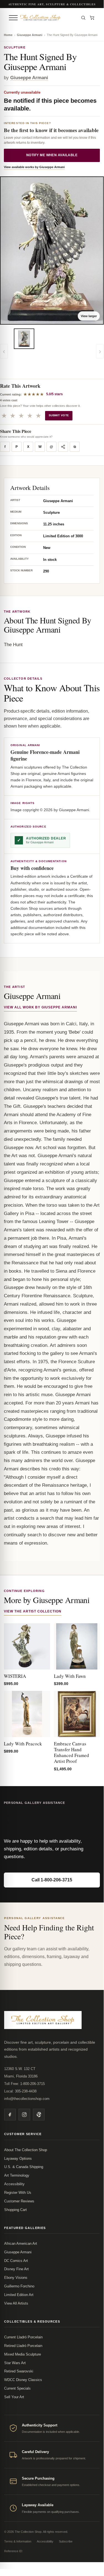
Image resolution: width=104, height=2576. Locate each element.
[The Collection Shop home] (48, 18)
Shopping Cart (15, 2210)
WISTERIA (15, 1676)
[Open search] (83, 18)
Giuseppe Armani (30, 35)
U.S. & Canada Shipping (24, 2167)
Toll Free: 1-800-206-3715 (24, 2084)
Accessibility (14, 2184)
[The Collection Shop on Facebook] (10, 2115)
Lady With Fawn (70, 1676)
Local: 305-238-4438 (20, 2091)
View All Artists (16, 2303)
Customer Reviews (19, 2201)
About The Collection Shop (26, 2150)
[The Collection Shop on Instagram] (24, 2115)
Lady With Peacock (23, 1744)
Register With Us (18, 2193)
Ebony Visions (16, 2278)
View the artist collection (33, 1611)
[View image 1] (24, 339)
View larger (89, 316)
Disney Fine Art (16, 2269)
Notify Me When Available (52, 155)
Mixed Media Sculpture (23, 2354)
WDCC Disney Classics (23, 2380)
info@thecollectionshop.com (27, 2099)
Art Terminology (17, 2175)
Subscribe (66, 2541)
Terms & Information (18, 2541)
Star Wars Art (15, 2363)
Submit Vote (59, 415)
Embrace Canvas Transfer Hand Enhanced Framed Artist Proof (71, 1752)
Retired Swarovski (19, 2371)
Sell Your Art (14, 2397)
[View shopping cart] (92, 18)
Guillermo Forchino (19, 2286)
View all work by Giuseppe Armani (40, 1007)
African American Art (21, 2244)
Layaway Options (18, 2158)
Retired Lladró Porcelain (23, 2346)
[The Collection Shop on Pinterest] (39, 2115)
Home (8, 35)
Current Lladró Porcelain (23, 2337)
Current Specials (17, 2388)
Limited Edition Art (19, 2295)
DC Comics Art (16, 2261)
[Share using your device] (63, 447)
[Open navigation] (13, 18)
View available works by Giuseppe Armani (34, 167)
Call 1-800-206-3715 (52, 1880)
